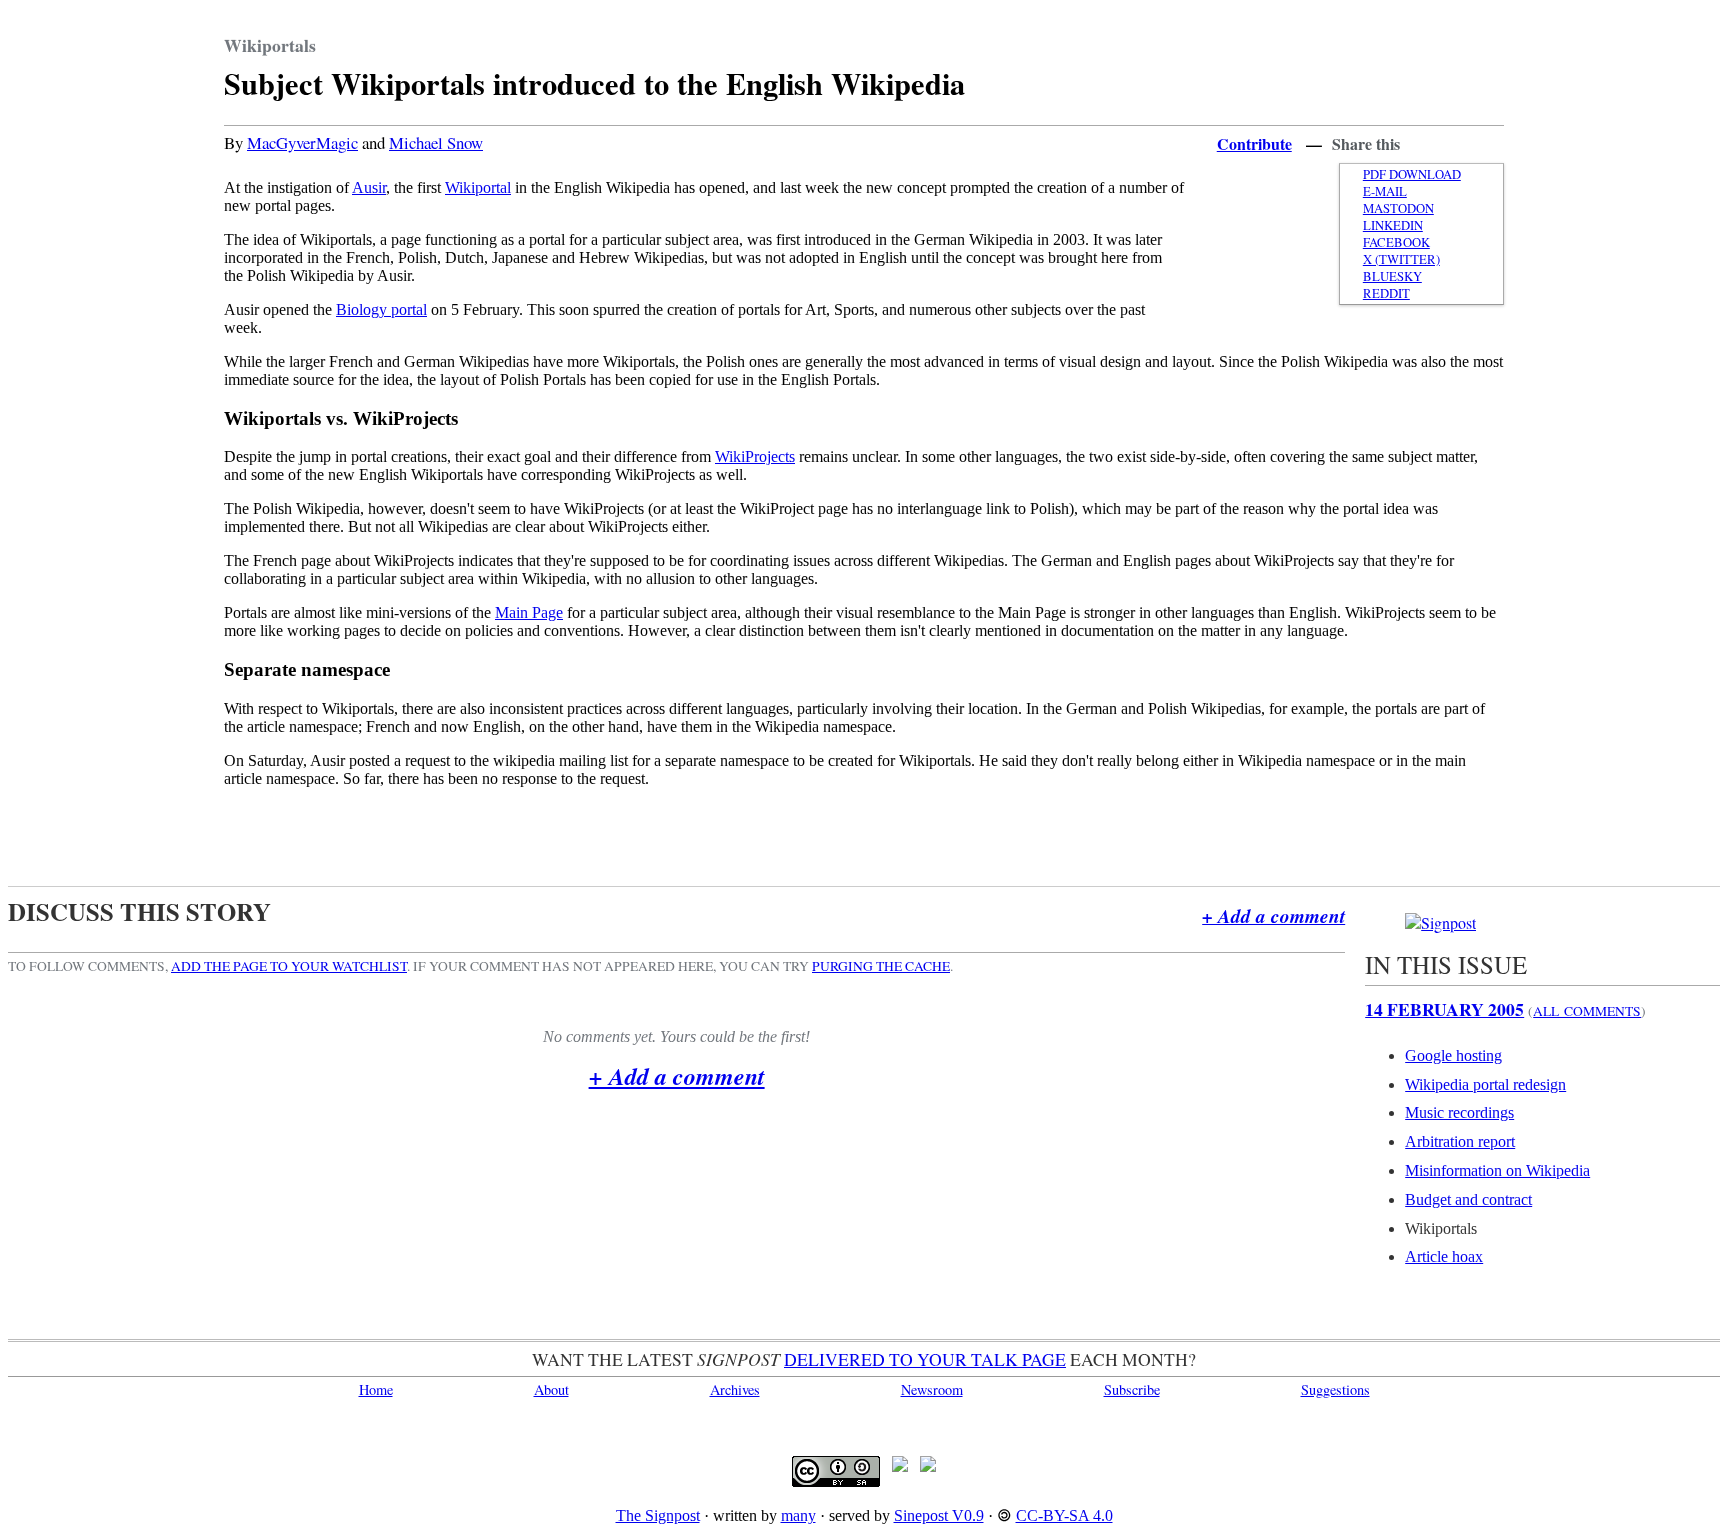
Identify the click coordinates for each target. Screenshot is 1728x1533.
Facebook (1396, 242)
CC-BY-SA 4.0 (1064, 1515)
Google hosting (1453, 1055)
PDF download (1412, 174)
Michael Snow (436, 142)
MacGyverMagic (302, 142)
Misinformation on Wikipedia (1497, 1170)
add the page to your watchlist (289, 966)
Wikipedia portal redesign (1485, 1084)
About (551, 1389)
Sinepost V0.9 (939, 1515)
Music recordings (1459, 1112)
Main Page (529, 612)
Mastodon (1398, 208)
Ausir (369, 187)
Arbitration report (1460, 1141)
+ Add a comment (1273, 915)
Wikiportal (478, 187)
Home (376, 1389)
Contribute (1254, 143)
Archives (735, 1389)
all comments (1587, 1011)
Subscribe (1132, 1389)
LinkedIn (1393, 225)
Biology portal (381, 309)
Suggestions (1335, 1389)
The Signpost (658, 1515)
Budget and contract (1468, 1199)
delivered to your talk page (925, 1359)
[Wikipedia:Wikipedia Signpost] (1440, 922)
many (798, 1515)
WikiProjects (755, 456)
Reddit (1386, 293)
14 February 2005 (1444, 1009)
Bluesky (1392, 276)
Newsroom (932, 1389)
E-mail (1385, 191)
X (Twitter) (1401, 259)
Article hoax (1444, 1256)
